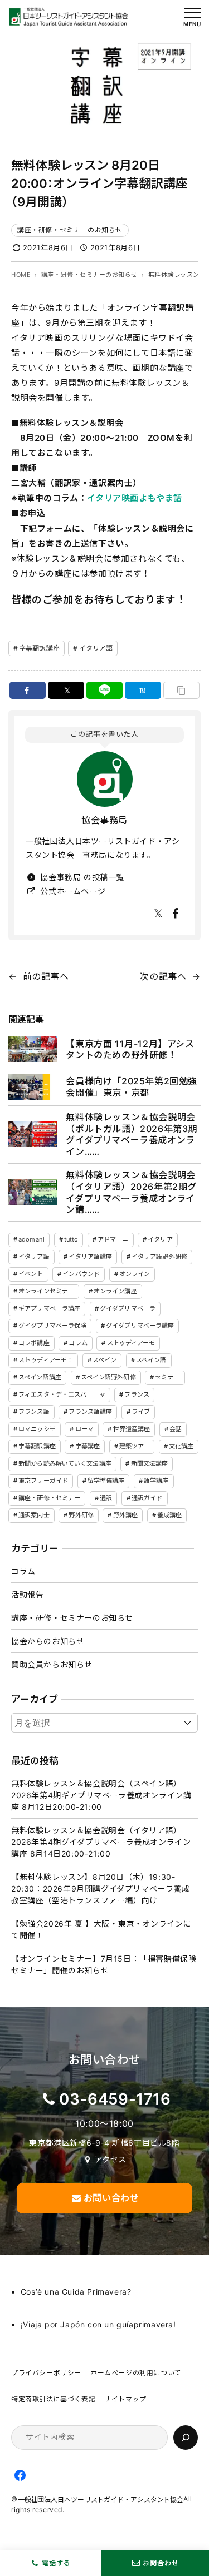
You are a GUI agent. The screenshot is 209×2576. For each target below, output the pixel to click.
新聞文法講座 (150, 1463)
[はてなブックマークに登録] (143, 690)
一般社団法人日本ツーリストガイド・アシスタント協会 (101, 2500)
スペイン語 (151, 1360)
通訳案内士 (34, 1515)
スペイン (104, 1360)
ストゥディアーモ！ (46, 1360)
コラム (78, 1343)
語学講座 (156, 1481)
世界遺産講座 (132, 1429)
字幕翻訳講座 (39, 648)
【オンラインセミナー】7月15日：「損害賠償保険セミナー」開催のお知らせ (104, 1964)
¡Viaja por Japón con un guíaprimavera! (98, 2324)
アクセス (111, 2159)
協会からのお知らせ (48, 1641)
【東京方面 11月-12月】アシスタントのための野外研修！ (130, 1049)
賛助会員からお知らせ (52, 1664)
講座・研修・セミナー (49, 1498)
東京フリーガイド (43, 1481)
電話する (56, 2563)
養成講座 (169, 1515)
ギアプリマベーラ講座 (49, 1308)
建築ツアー (135, 1446)
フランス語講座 (90, 1412)
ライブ (141, 1412)
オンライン (135, 1274)
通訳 (106, 1498)
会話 (176, 1429)
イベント (31, 1274)
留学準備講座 (106, 1481)
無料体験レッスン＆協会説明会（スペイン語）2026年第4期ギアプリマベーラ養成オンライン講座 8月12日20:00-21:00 (101, 1795)
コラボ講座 (34, 1343)
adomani (31, 1239)
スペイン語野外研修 (108, 1377)
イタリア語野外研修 (159, 1257)
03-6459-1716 (115, 2099)
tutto (71, 1239)
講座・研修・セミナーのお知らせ (70, 230)
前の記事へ (46, 976)
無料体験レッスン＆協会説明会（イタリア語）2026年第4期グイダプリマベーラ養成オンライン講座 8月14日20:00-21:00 (101, 1842)
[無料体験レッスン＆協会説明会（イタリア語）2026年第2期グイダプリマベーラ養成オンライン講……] (33, 1192)
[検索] (186, 2438)
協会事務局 (104, 820)
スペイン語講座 (40, 1377)
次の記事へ (163, 976)
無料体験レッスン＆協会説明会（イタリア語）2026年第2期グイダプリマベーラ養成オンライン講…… (131, 1192)
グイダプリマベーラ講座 (140, 1326)
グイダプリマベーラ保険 (52, 1326)
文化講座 (181, 1446)
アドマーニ (113, 1239)
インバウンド (81, 1274)
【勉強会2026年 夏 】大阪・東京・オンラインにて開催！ (101, 1929)
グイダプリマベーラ (128, 1308)
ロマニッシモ (37, 1429)
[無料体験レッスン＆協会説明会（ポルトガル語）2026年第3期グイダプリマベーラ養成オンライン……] (33, 1134)
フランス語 (34, 1412)
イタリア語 (96, 648)
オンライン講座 (115, 1291)
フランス (137, 1394)
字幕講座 (88, 1446)
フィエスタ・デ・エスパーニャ (62, 1394)
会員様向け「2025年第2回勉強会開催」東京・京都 (132, 1087)
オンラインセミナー (46, 1291)
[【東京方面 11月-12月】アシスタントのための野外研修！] (33, 1049)
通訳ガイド (147, 1498)
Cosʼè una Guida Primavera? (76, 2292)
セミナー (167, 1377)
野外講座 (125, 1515)
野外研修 (81, 1515)
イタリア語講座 (90, 1257)
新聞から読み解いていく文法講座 (65, 1463)
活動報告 (27, 1594)
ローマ (84, 1429)
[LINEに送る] (105, 690)
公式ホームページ (72, 891)
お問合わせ (161, 2563)
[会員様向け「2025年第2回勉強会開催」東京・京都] (33, 1086)
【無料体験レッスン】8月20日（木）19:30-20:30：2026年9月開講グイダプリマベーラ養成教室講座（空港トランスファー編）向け (101, 1888)
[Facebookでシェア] (28, 690)
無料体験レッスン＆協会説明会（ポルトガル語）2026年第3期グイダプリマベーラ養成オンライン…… (132, 1134)
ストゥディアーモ (131, 1343)
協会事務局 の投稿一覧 (81, 877)
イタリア (160, 1239)
